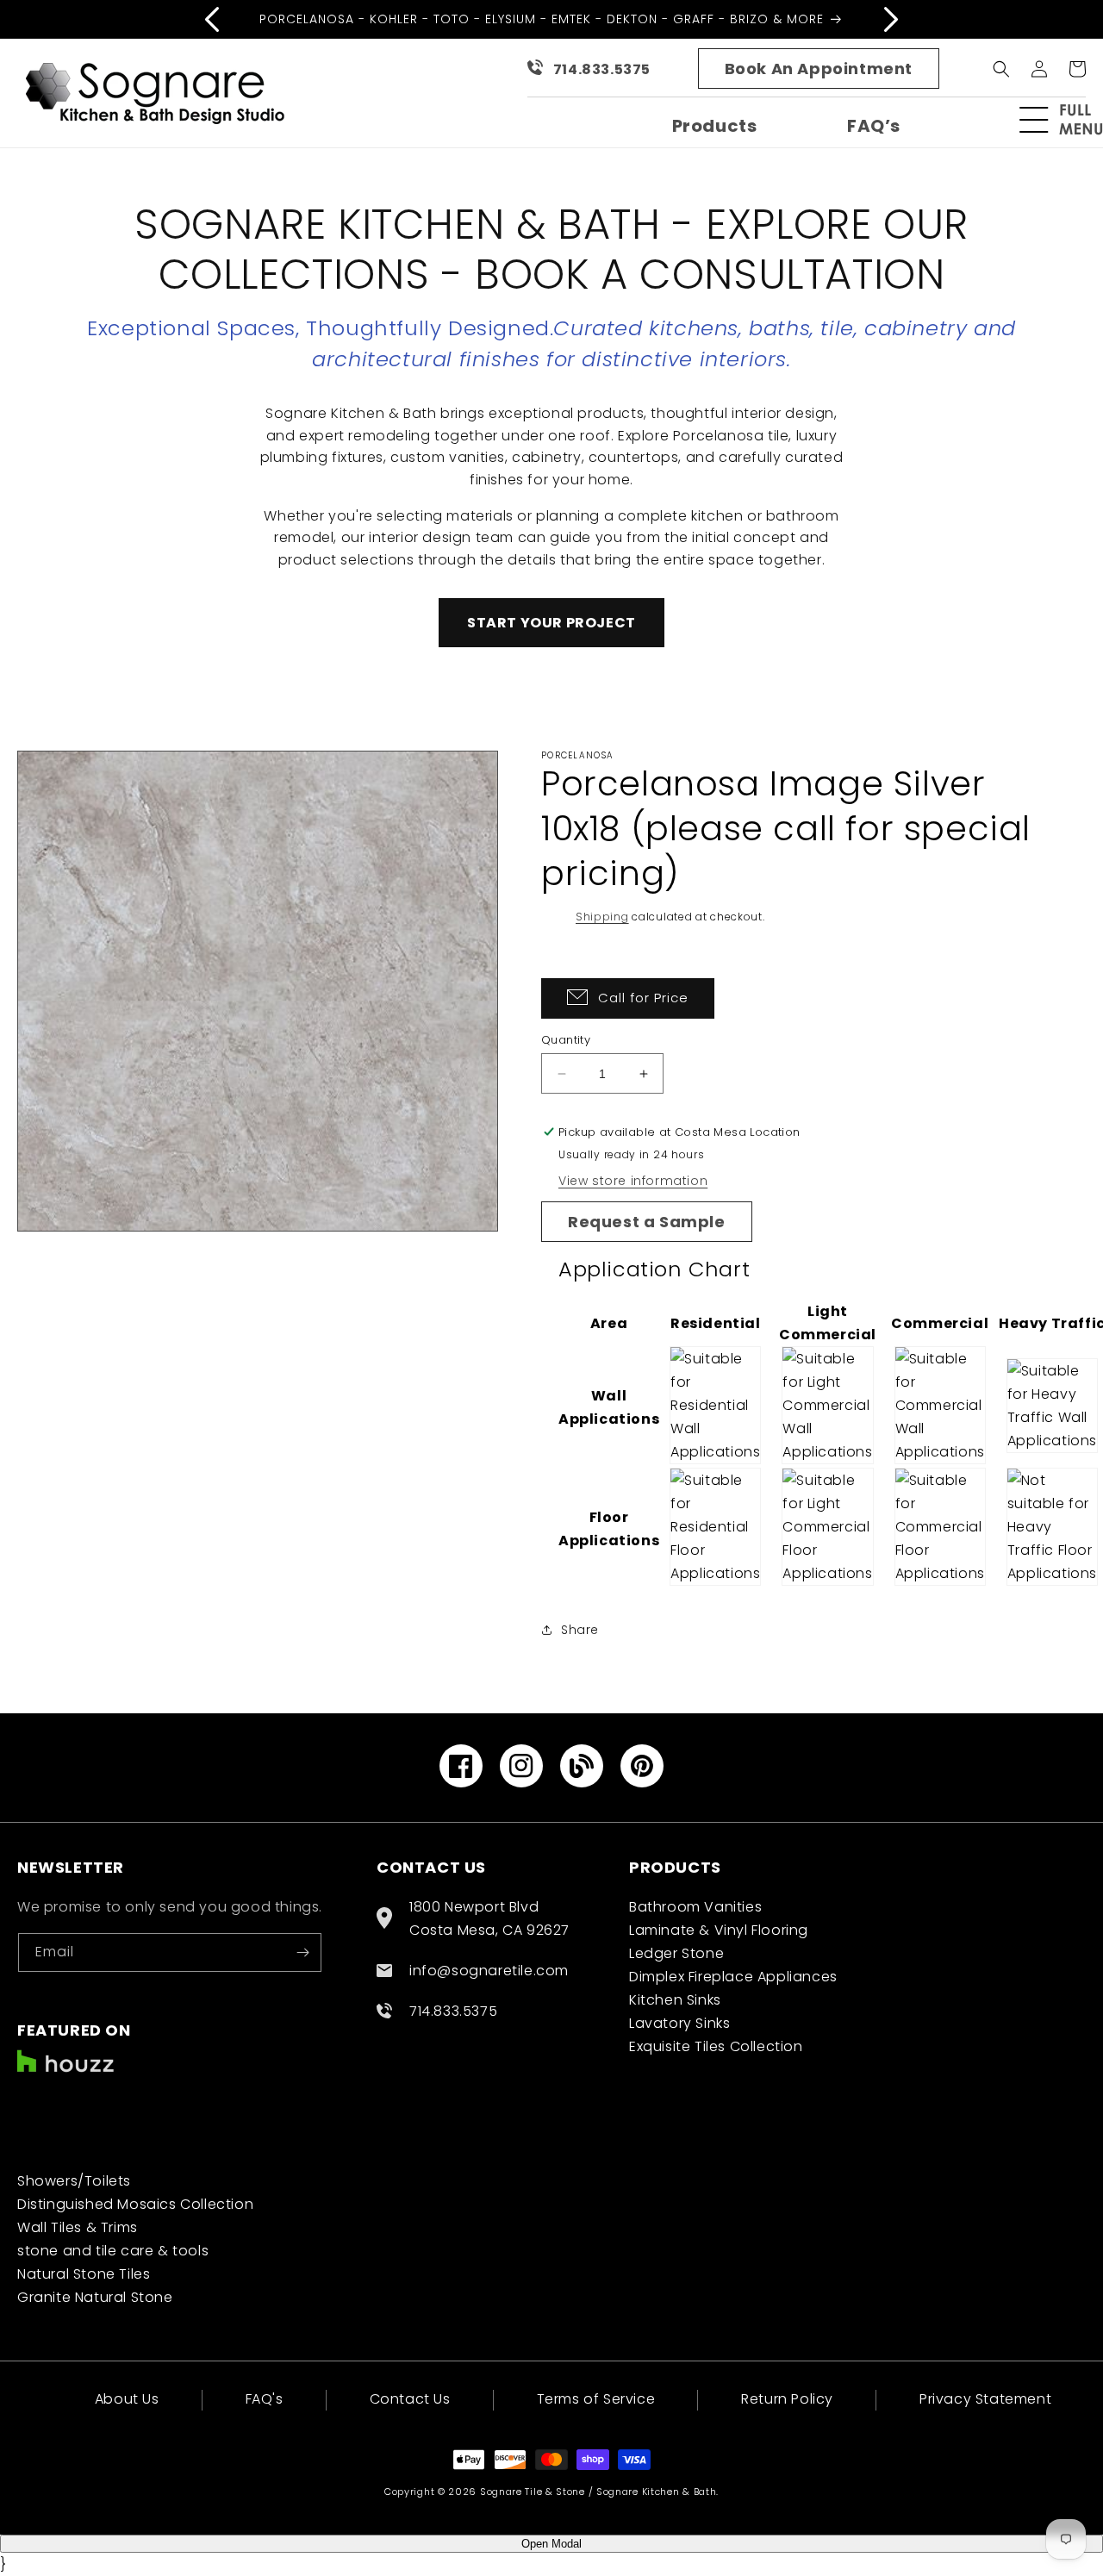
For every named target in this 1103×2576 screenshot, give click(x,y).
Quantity (566, 1040)
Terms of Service (596, 2399)
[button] (1069, 120)
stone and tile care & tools (113, 2251)
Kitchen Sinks (675, 2000)
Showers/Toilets (74, 2181)
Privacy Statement (985, 2399)
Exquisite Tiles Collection (716, 2046)
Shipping (602, 917)
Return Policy (787, 2399)
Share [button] (580, 1630)
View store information (633, 1181)
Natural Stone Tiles (84, 2274)
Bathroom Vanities (695, 1907)
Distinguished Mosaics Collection (135, 2204)
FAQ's (265, 2399)
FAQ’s (874, 126)
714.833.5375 (602, 69)
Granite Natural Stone (95, 2297)
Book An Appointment (819, 69)
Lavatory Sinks (679, 2023)
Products (715, 126)
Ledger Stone (676, 1953)
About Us (127, 2401)
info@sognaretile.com (489, 1971)
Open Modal (551, 2544)
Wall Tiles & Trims (78, 2227)
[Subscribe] (302, 1952)
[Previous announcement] (212, 19)
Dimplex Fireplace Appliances (733, 1977)
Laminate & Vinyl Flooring (719, 1930)
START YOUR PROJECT (551, 623)
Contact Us (410, 2399)
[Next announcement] (891, 19)
